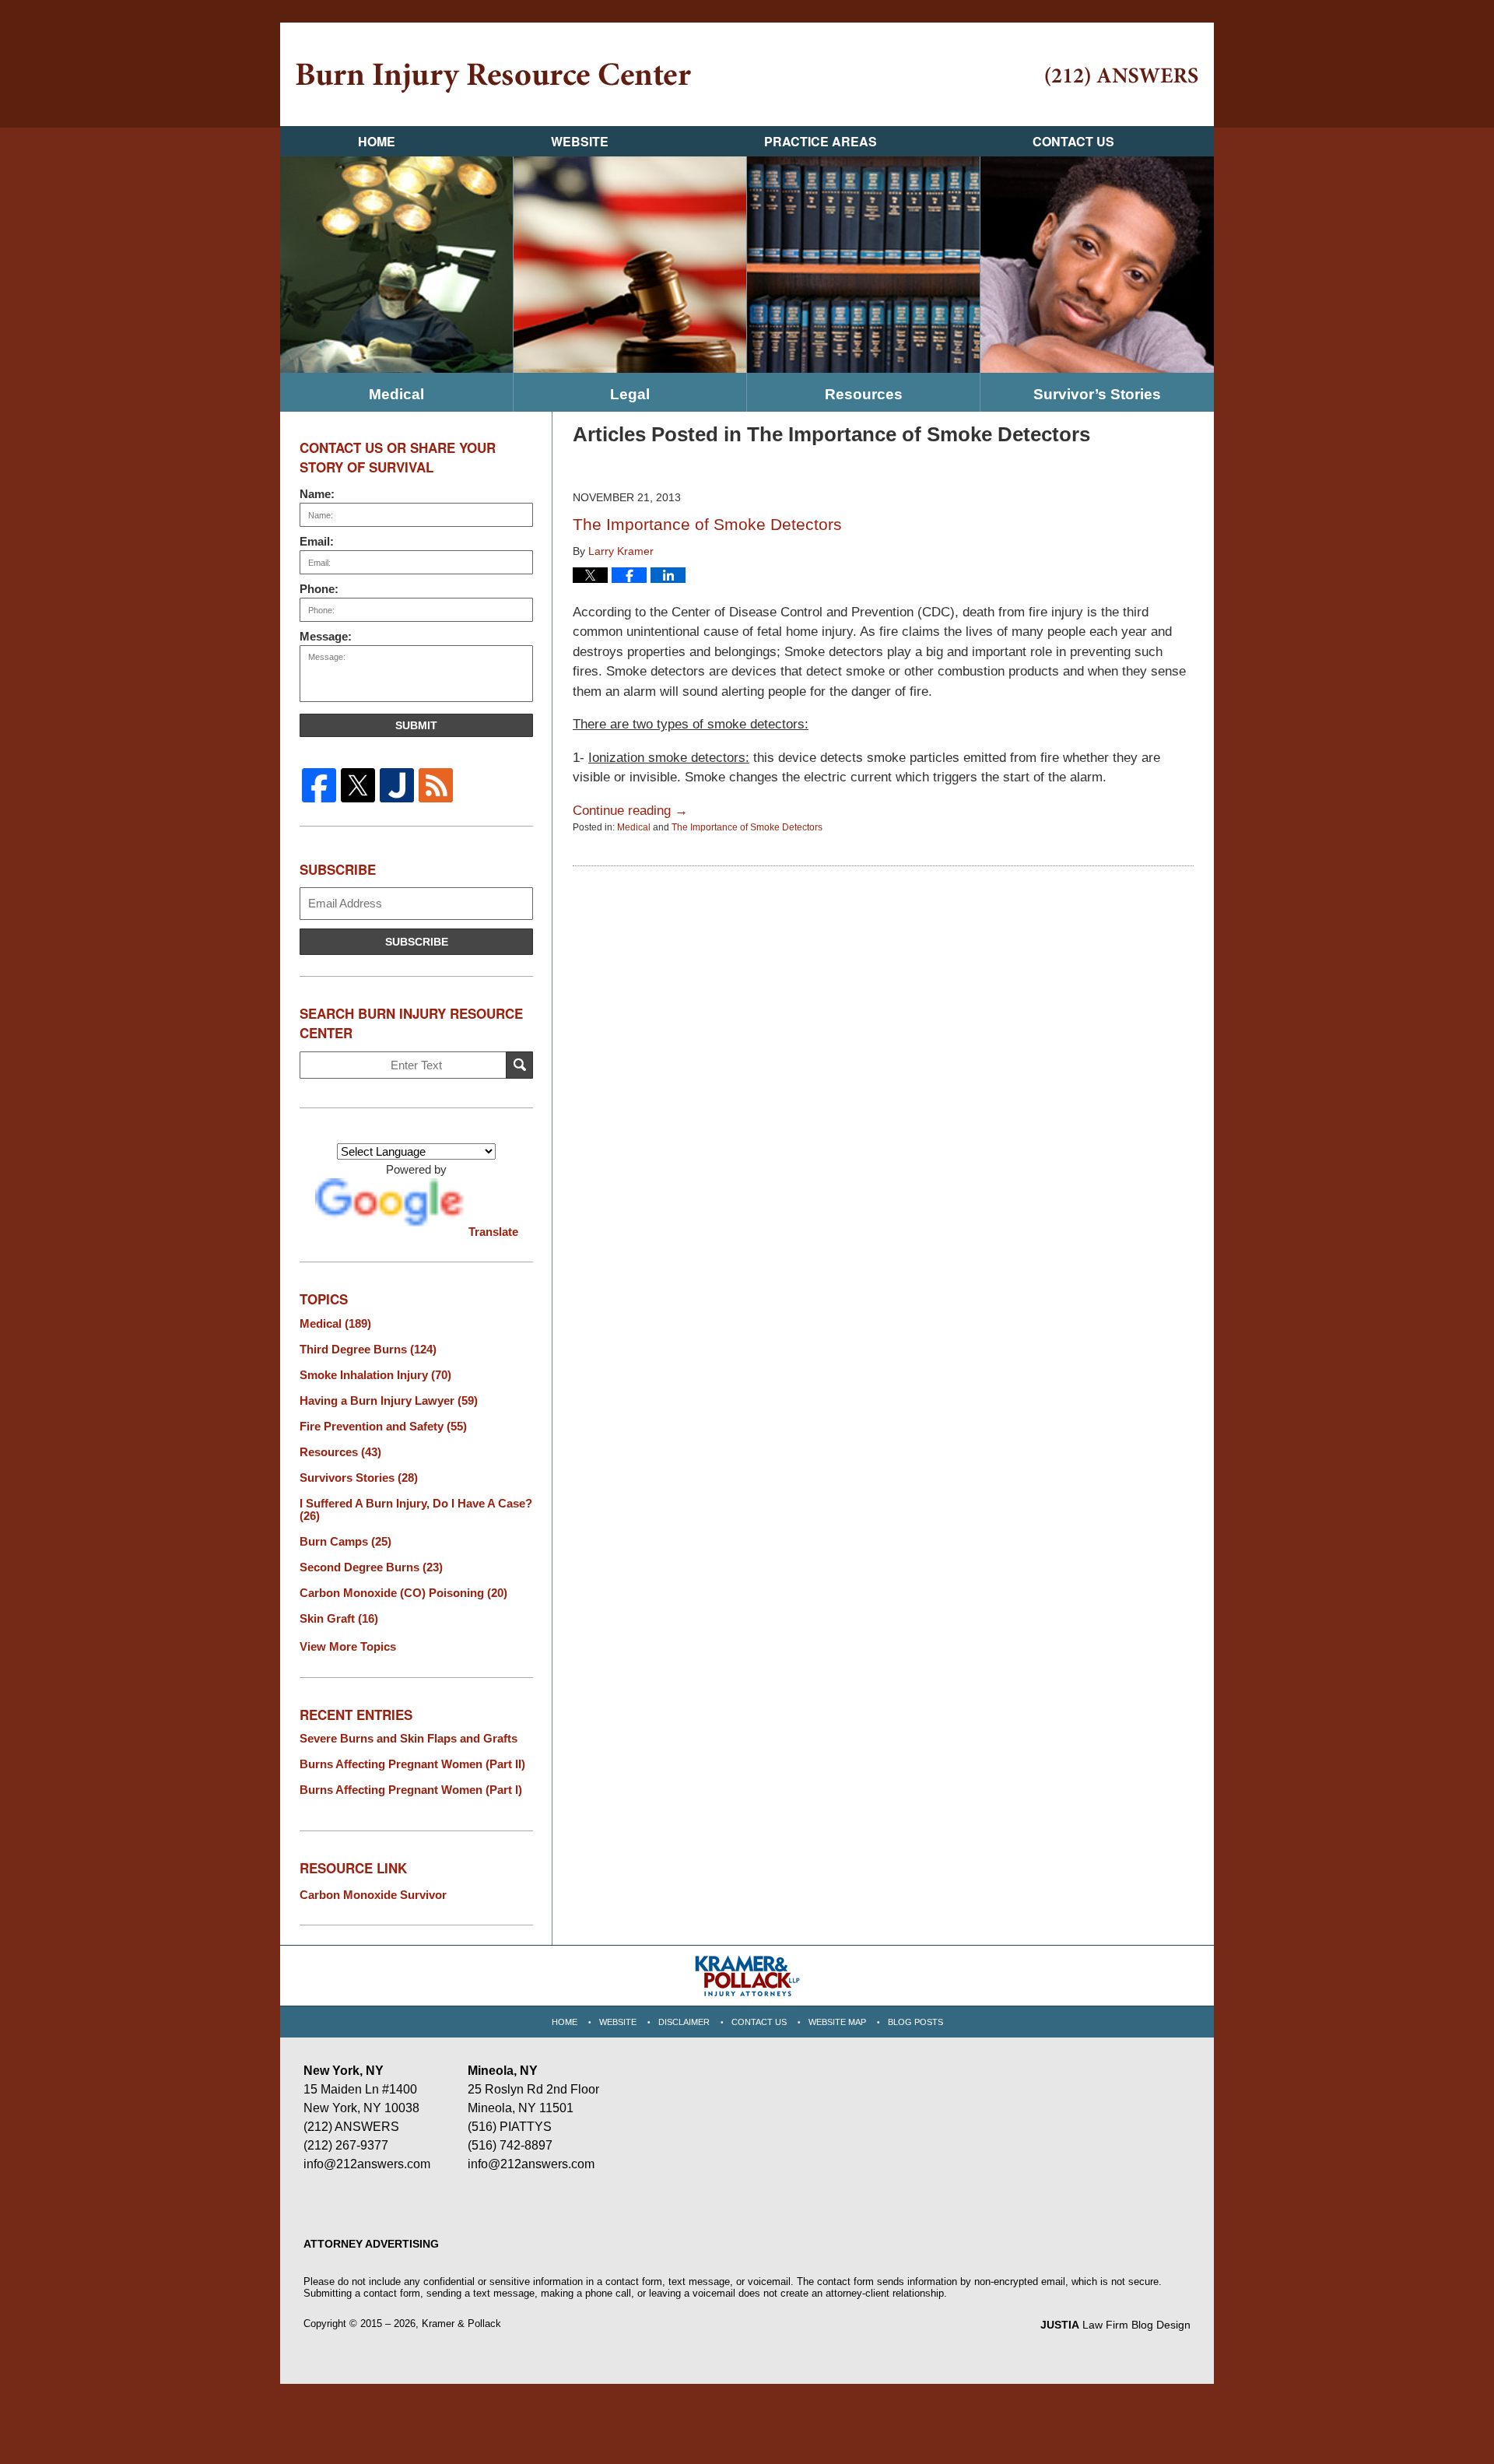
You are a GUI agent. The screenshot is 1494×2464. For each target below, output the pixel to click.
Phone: (319, 589)
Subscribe (417, 942)
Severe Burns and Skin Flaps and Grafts (409, 1739)
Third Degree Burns (368, 1350)
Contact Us (1073, 141)
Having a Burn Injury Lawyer (389, 1401)
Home (377, 141)
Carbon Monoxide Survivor (373, 1895)
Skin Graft (339, 1619)
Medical (396, 394)
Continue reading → (630, 811)
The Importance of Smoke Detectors (707, 524)
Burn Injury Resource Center (493, 78)
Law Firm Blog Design (1115, 2325)
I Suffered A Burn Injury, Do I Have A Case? (416, 1510)
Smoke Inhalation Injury (375, 1375)
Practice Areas (821, 141)
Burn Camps (345, 1542)
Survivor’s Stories (1097, 394)
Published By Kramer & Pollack (1122, 77)
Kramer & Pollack (461, 2324)
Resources (864, 394)
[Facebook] (319, 785)
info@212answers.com (367, 2164)
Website (580, 141)
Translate (493, 1232)
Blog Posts (915, 2022)
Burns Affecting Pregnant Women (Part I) (411, 1790)
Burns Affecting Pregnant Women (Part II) (412, 1764)
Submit (416, 725)
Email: (317, 541)
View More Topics (348, 1646)
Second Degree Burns (371, 1567)
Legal (630, 394)
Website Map (837, 2022)
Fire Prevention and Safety (383, 1427)
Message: (326, 636)
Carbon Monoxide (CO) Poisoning (403, 1593)
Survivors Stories (359, 1478)
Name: (317, 494)
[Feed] (436, 785)
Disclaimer (684, 2022)
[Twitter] (358, 785)
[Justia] (397, 785)
